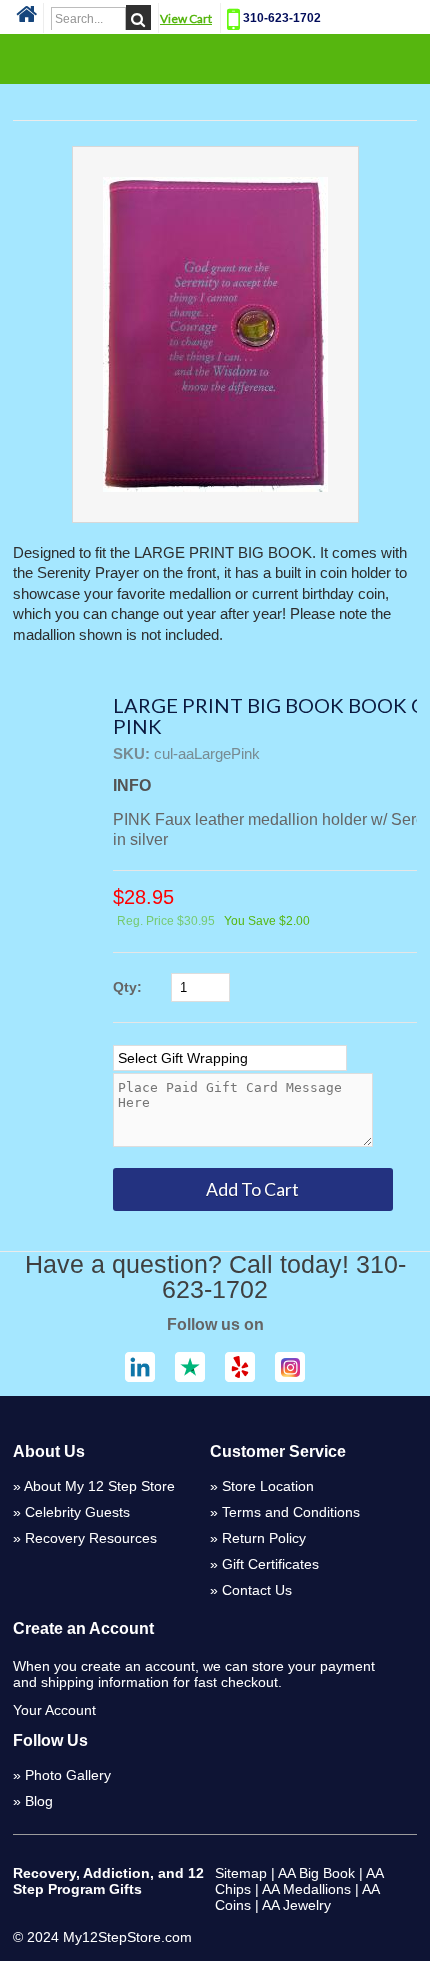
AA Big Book (316, 1873)
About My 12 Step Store (99, 1486)
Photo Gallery (68, 1775)
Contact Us (257, 1590)
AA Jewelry (296, 1905)
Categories (215, 58)
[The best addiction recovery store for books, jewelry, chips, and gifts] (26, 20)
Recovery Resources (91, 1538)
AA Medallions (306, 1889)
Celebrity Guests (77, 1512)
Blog (39, 1801)
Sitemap (241, 1873)
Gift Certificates (270, 1564)
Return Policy (264, 1538)
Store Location (268, 1486)
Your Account (54, 1710)
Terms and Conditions (291, 1512)
